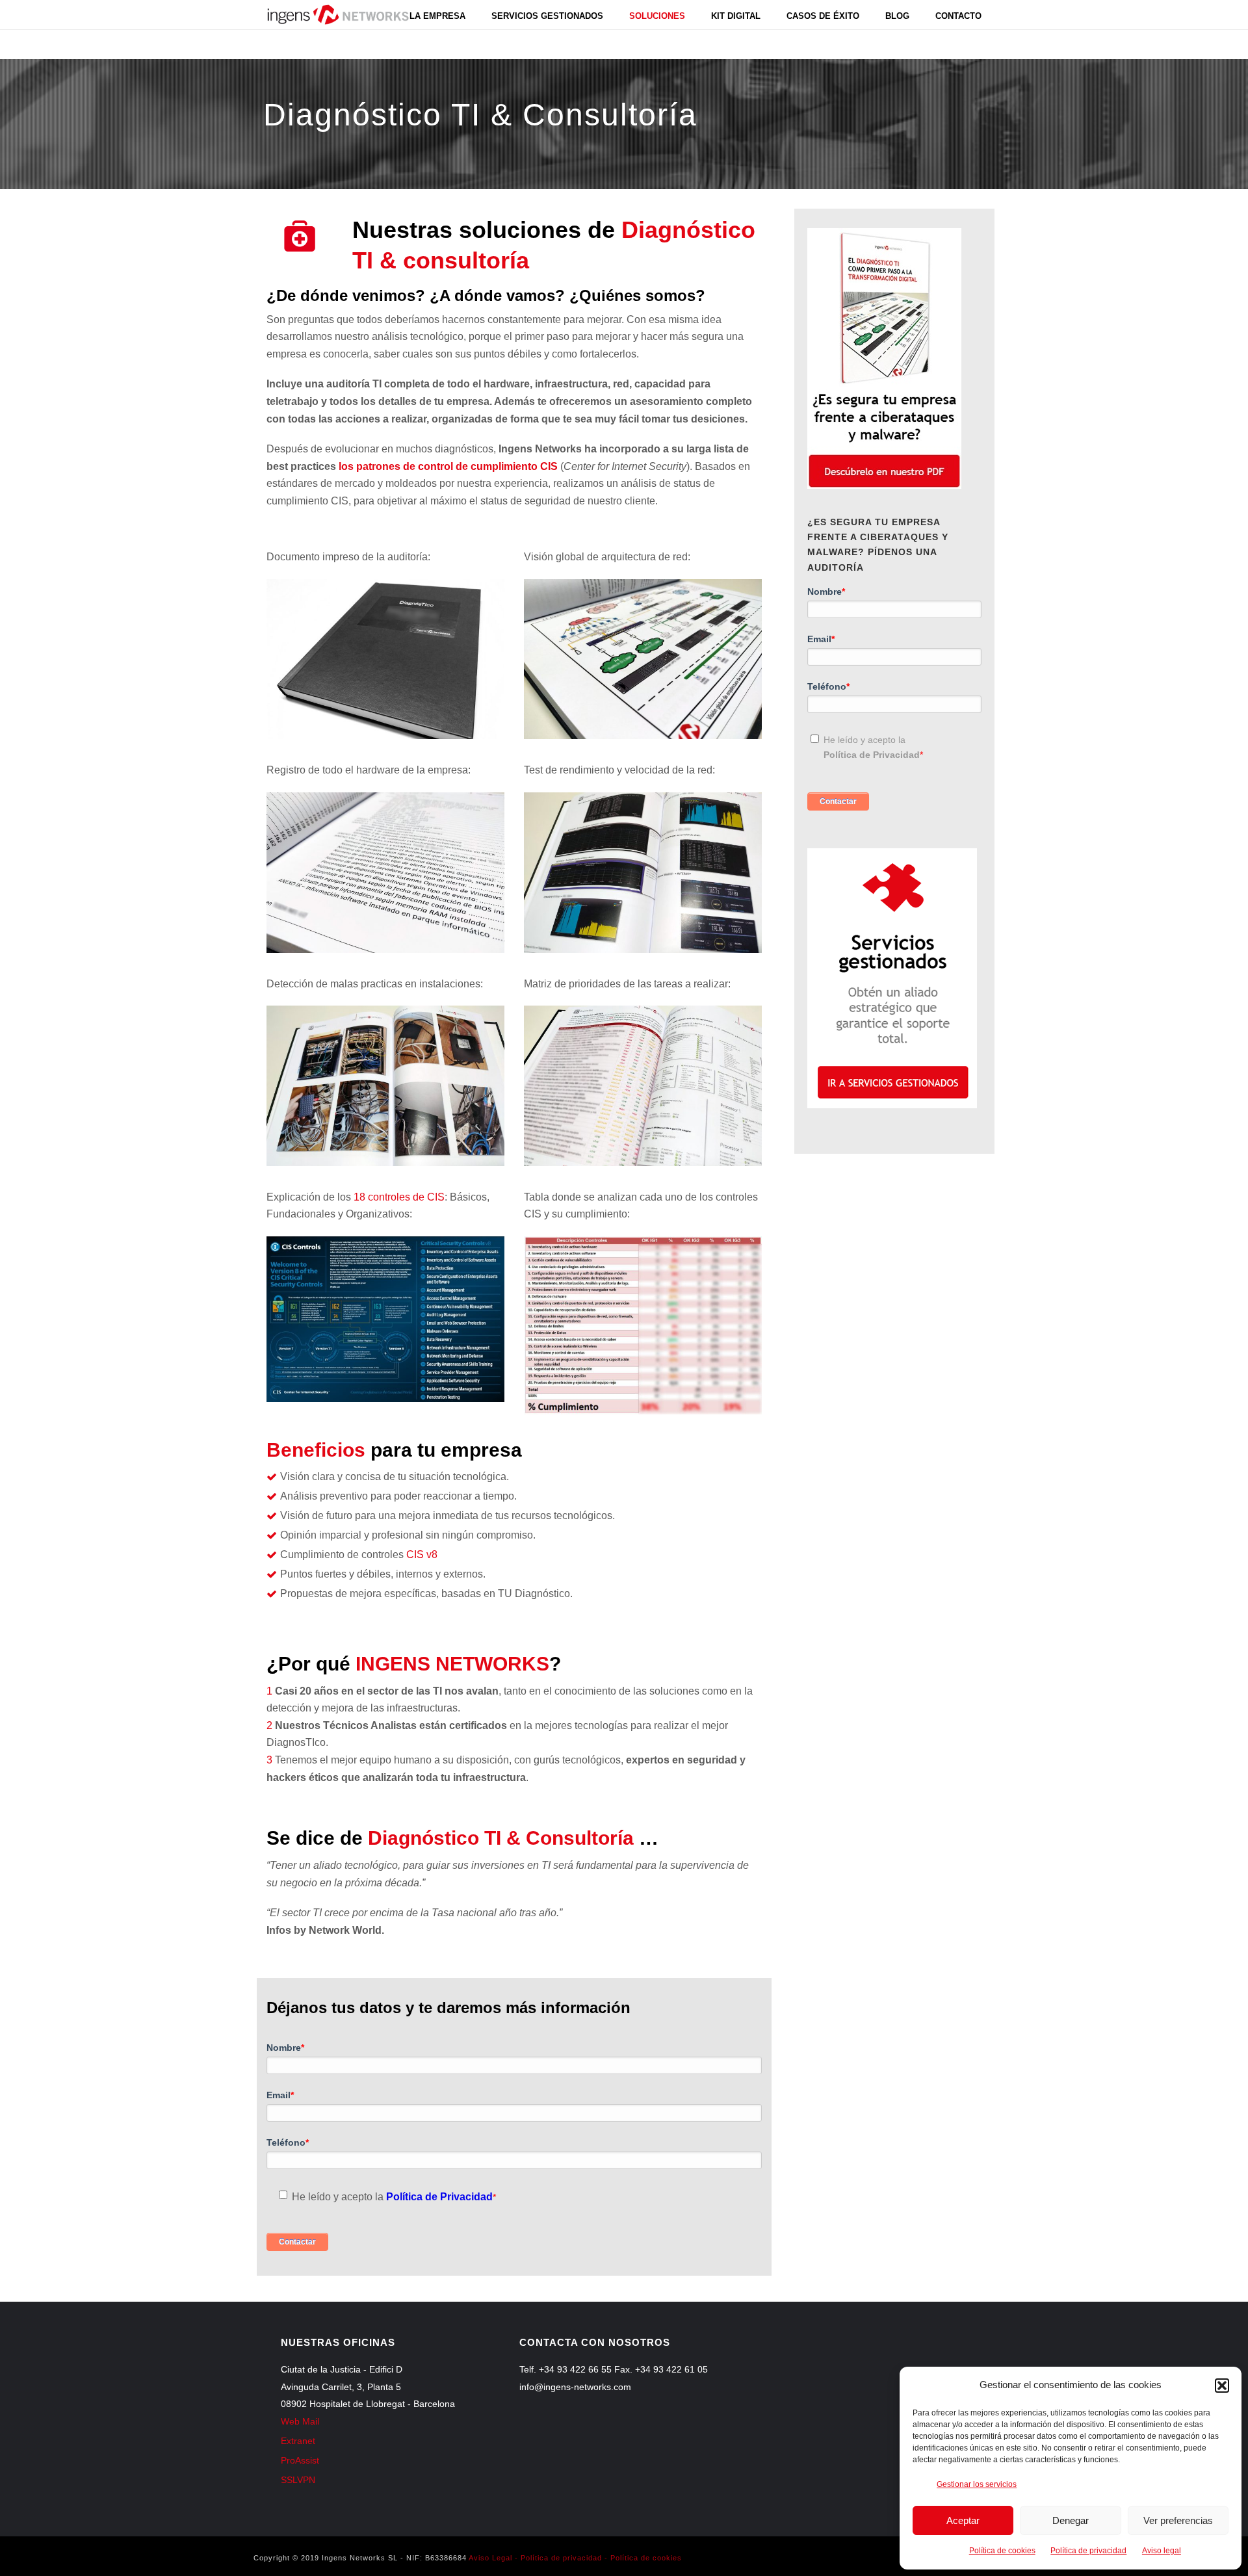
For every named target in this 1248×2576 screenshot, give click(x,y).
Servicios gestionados (547, 16)
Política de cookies (1002, 2551)
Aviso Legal (490, 2558)
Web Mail (300, 2421)
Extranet (298, 2441)
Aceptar (963, 2520)
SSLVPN (298, 2480)
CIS (422, 1555)
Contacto (958, 16)
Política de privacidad (1088, 2551)
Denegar (1071, 2520)
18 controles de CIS (398, 1197)
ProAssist (300, 2460)
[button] (1222, 2386)
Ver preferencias (1178, 2520)
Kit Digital (736, 16)
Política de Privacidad (439, 2197)
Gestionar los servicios (977, 2484)
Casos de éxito (823, 16)
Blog (897, 16)
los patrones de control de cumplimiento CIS (448, 466)
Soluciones (657, 16)
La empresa (437, 16)
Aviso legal (1162, 2551)
